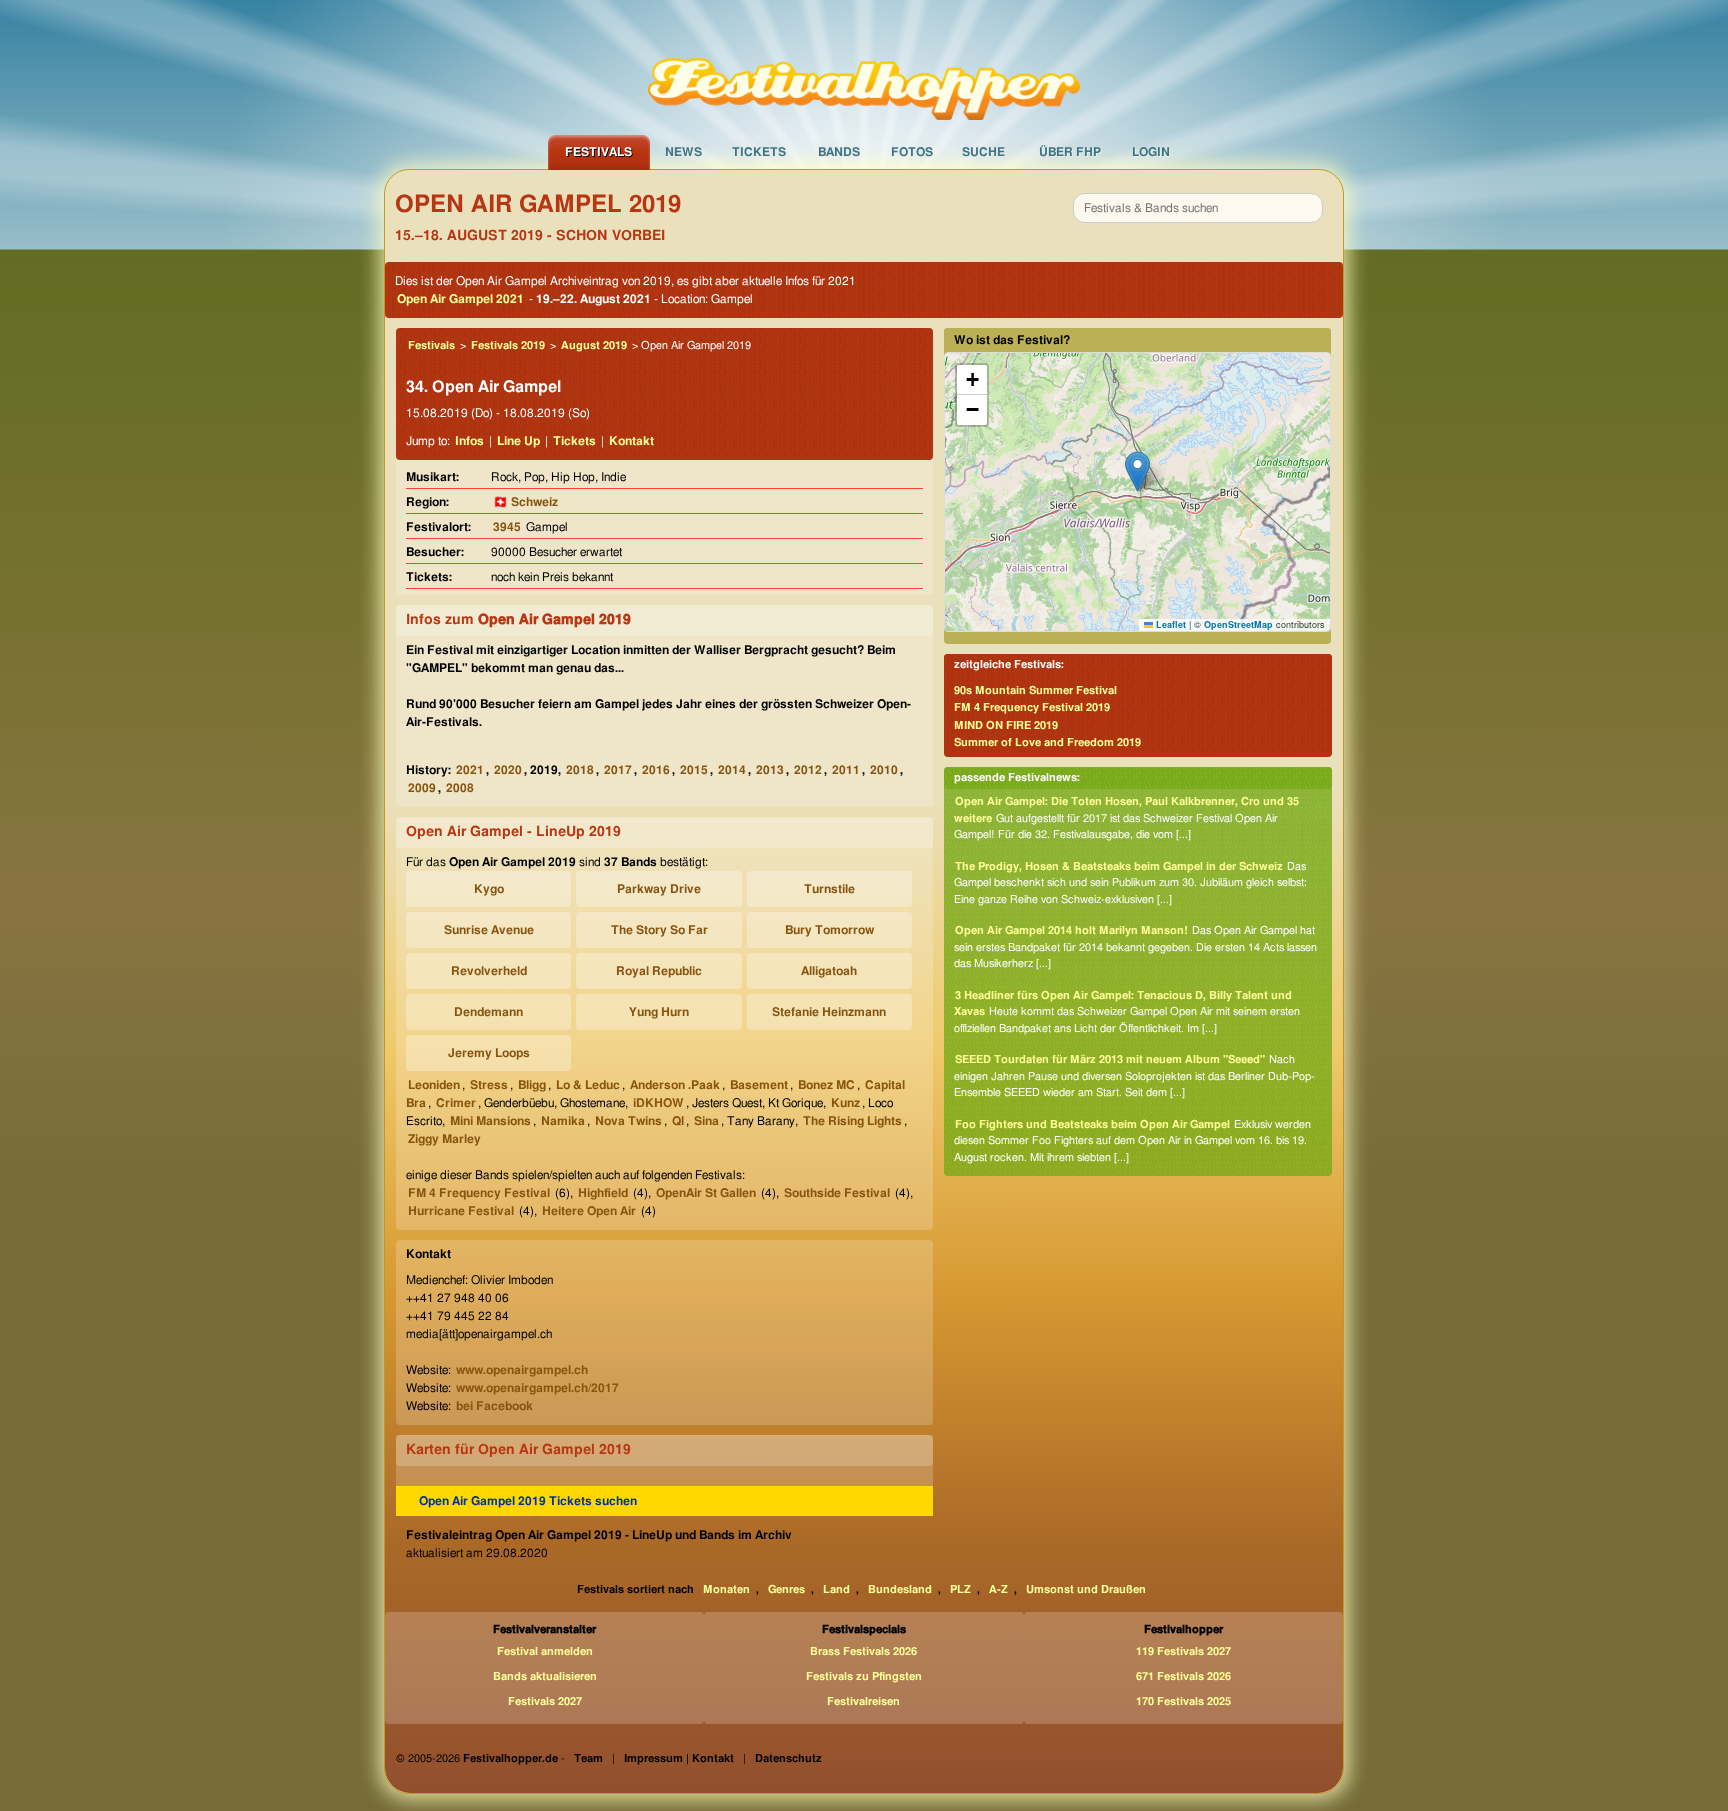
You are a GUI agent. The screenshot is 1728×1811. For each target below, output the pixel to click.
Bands (839, 152)
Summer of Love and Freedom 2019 (1047, 742)
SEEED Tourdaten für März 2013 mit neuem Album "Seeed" (1110, 1059)
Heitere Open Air (589, 1211)
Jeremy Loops (489, 1053)
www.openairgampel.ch (522, 1370)
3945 (507, 527)
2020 (508, 770)
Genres (786, 1589)
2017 (618, 770)
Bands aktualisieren (545, 1676)
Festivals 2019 (508, 345)
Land (836, 1589)
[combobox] (1198, 208)
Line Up (518, 441)
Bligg (532, 1085)
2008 (460, 788)
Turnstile (829, 889)
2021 (470, 770)
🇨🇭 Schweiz (525, 502)
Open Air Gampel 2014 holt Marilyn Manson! (1071, 930)
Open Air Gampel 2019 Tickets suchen (528, 1501)
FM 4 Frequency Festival (479, 1193)
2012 (808, 770)
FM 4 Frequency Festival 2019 (1032, 707)
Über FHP (1070, 152)
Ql (678, 1121)
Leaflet (1169, 624)
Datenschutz (788, 1758)
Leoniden (434, 1085)
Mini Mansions (490, 1121)
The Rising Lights (852, 1121)
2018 (580, 770)
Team (588, 1758)
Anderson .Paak (675, 1085)
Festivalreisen (863, 1701)
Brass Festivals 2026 (863, 1651)
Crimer (456, 1103)
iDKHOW (658, 1103)
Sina (706, 1121)
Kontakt (631, 441)
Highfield (603, 1193)
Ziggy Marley (444, 1139)
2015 (694, 770)
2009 (422, 788)
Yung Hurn (659, 1012)
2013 (770, 770)
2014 (732, 770)
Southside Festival (837, 1193)
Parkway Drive (659, 889)
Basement (759, 1085)
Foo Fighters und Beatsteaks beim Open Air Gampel (1092, 1124)
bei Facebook (494, 1406)
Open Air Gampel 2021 (460, 299)
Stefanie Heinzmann (829, 1012)
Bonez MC (826, 1085)
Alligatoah (829, 971)
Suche (983, 152)
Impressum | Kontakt (679, 1758)
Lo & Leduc (588, 1085)
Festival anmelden (545, 1651)
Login (1151, 152)
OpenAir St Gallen (706, 1193)
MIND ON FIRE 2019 (1006, 725)
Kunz (845, 1103)
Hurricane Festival (461, 1211)
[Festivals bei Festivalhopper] (864, 67)
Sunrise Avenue (489, 930)
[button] (1137, 471)
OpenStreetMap (1238, 624)
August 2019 (594, 345)
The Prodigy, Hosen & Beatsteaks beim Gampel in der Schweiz (1119, 866)
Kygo (489, 889)
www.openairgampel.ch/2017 (537, 1388)
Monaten (726, 1589)
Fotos (912, 152)
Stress (489, 1085)
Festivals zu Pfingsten (864, 1676)
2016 (656, 770)
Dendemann (488, 1012)
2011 (846, 770)
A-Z (998, 1589)
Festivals (598, 152)
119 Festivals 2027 (1183, 1651)
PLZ (960, 1589)
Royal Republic (659, 971)
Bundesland (900, 1589)
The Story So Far (659, 930)
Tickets (759, 152)
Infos (469, 441)
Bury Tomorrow (829, 930)
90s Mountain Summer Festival (1035, 690)
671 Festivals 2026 (1183, 1676)
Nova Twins (628, 1121)
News (683, 152)
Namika (563, 1121)
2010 (884, 770)
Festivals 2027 (545, 1701)
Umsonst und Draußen (1086, 1589)
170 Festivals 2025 (1183, 1701)
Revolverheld (489, 971)
